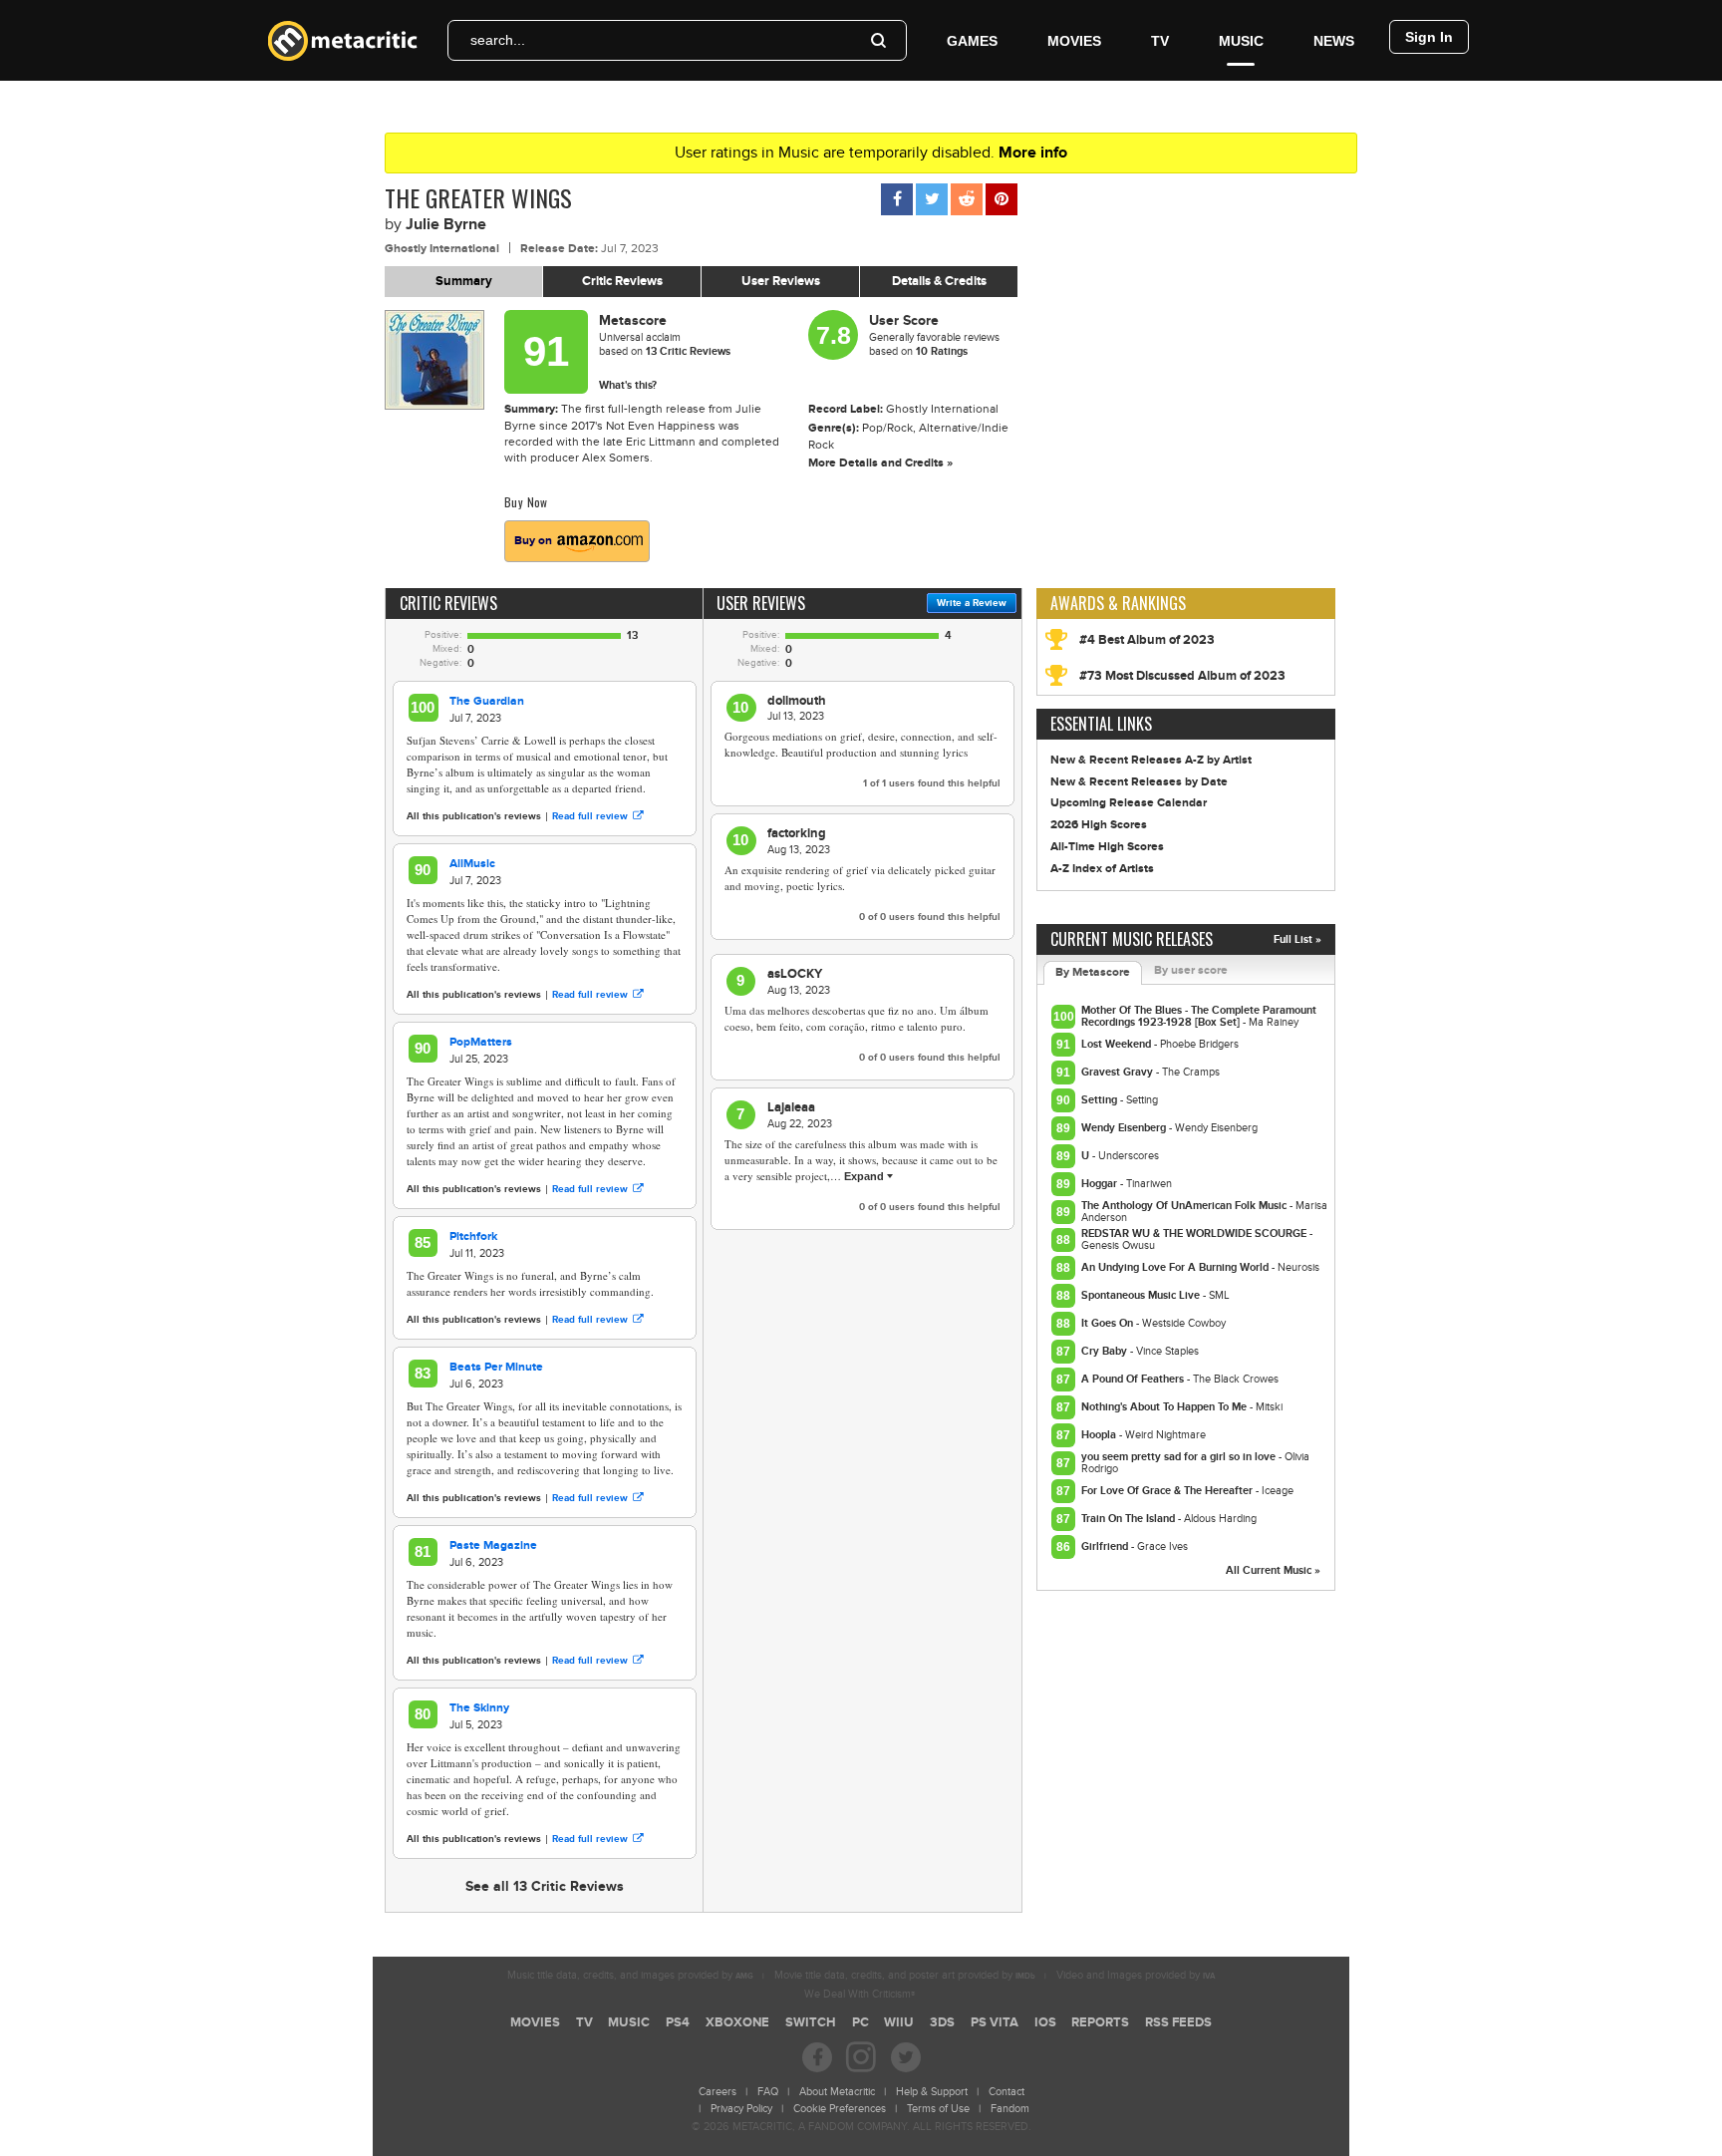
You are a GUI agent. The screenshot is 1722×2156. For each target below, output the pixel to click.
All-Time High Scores (1107, 847)
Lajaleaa (791, 1107)
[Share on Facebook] (897, 199)
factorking (797, 833)
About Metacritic (837, 2092)
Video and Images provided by (1136, 1975)
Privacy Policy (741, 2109)
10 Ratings (942, 351)
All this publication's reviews (474, 816)
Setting (1101, 1100)
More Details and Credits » (880, 463)
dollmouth (797, 701)
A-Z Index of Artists (1102, 869)
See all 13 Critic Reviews (545, 1886)
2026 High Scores (1099, 825)
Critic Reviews (622, 281)
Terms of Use (938, 2109)
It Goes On (1109, 1323)
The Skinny (479, 1708)
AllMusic (472, 864)
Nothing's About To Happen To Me (1165, 1407)
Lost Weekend (1118, 1044)
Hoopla (1100, 1435)
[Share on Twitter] (932, 199)
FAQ (768, 2092)
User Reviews (781, 281)
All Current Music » (1273, 1570)
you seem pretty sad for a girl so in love (1180, 1457)
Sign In (1429, 37)
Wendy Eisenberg (1125, 1128)
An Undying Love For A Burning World (1176, 1267)
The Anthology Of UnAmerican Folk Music (1185, 1206)
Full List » (1297, 939)
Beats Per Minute (496, 1367)
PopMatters (481, 1042)
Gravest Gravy (1119, 1072)
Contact (1006, 2092)
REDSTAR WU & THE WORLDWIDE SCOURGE (1195, 1233)
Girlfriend (1106, 1546)
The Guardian (487, 701)
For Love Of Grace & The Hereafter (1168, 1491)
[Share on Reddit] (967, 199)
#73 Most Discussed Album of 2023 (1182, 676)
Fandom (1010, 2109)
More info (1033, 153)
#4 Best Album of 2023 (1147, 640)
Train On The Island (1130, 1519)
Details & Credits (939, 281)
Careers (717, 2092)
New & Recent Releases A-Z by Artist (1151, 760)
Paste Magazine (493, 1545)
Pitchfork (473, 1236)
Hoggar (1101, 1184)
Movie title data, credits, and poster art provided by (905, 1975)
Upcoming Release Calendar (1129, 803)
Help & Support (932, 2092)
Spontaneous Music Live (1142, 1295)
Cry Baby (1106, 1351)
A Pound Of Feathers (1134, 1379)
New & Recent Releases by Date (1139, 782)
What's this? (628, 385)
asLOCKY (795, 974)
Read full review (590, 816)
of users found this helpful (932, 783)
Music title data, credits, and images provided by (630, 1975)
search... (498, 40)
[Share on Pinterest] (1002, 199)
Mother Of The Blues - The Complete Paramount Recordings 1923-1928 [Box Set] (1199, 1016)
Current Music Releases (1132, 939)
